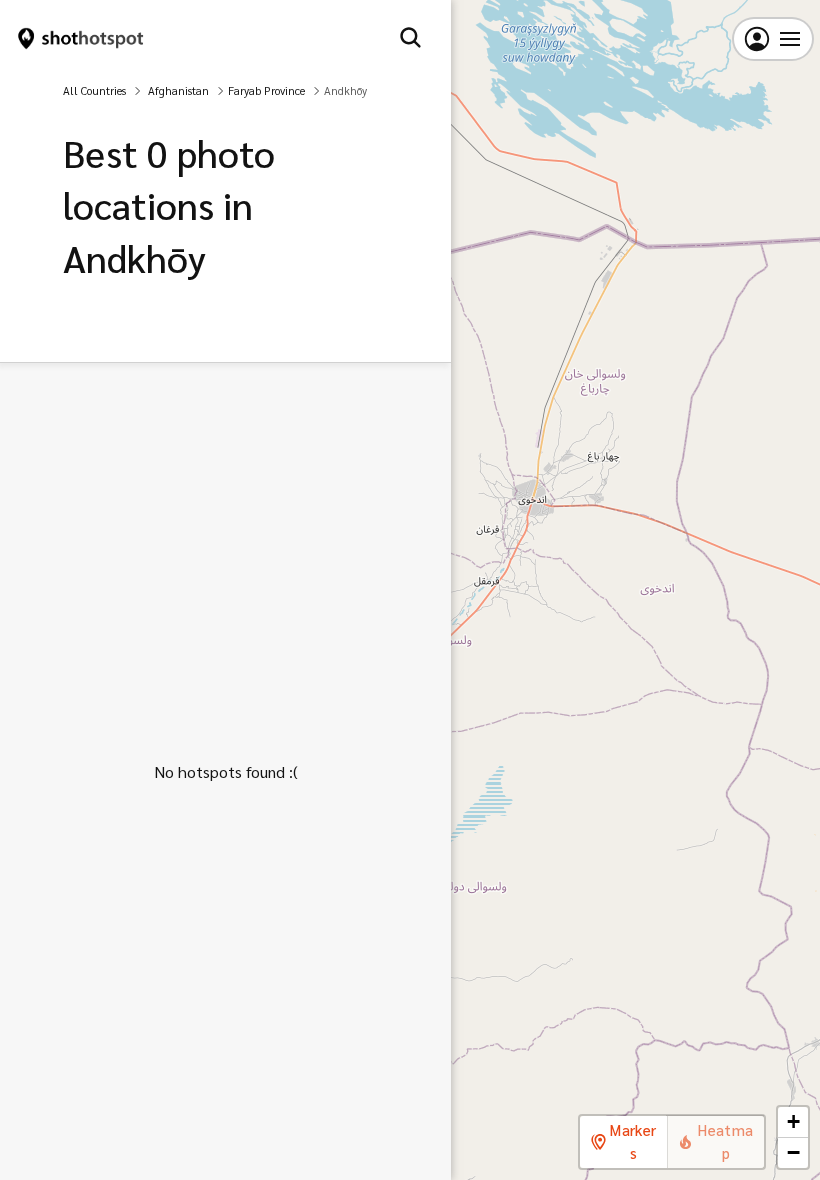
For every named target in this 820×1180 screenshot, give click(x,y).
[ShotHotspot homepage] (81, 38)
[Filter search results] (410, 39)
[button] (793, 1122)
